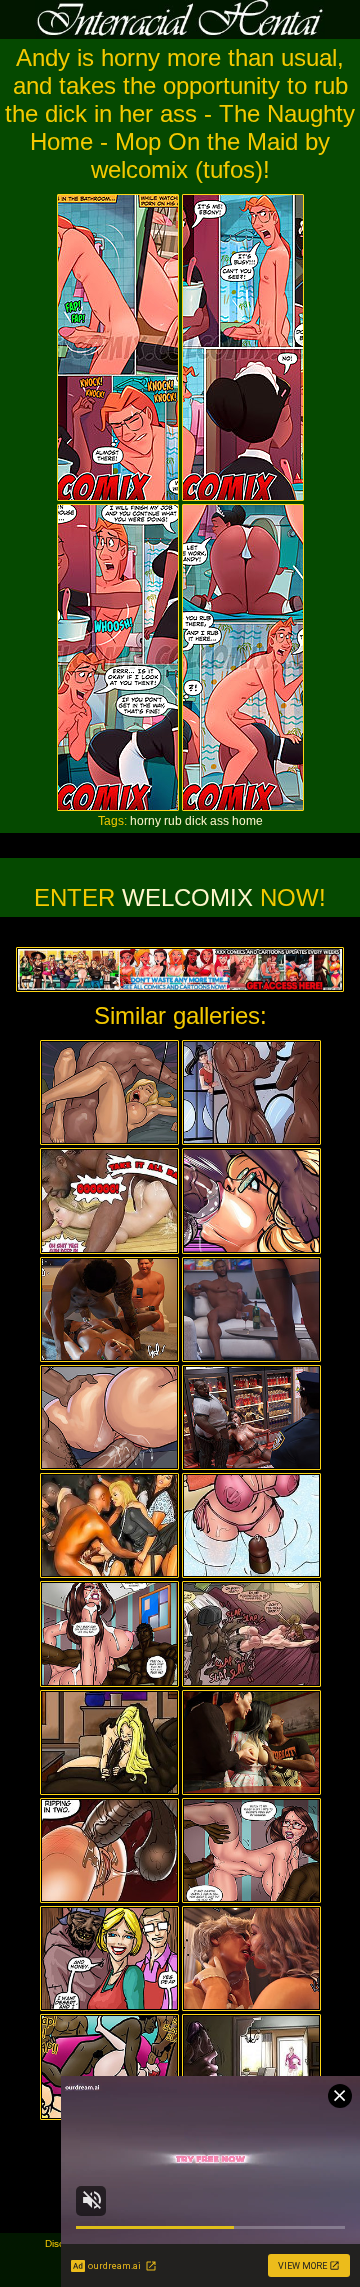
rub (173, 821)
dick (196, 821)
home (247, 821)
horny (145, 821)
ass (219, 821)
